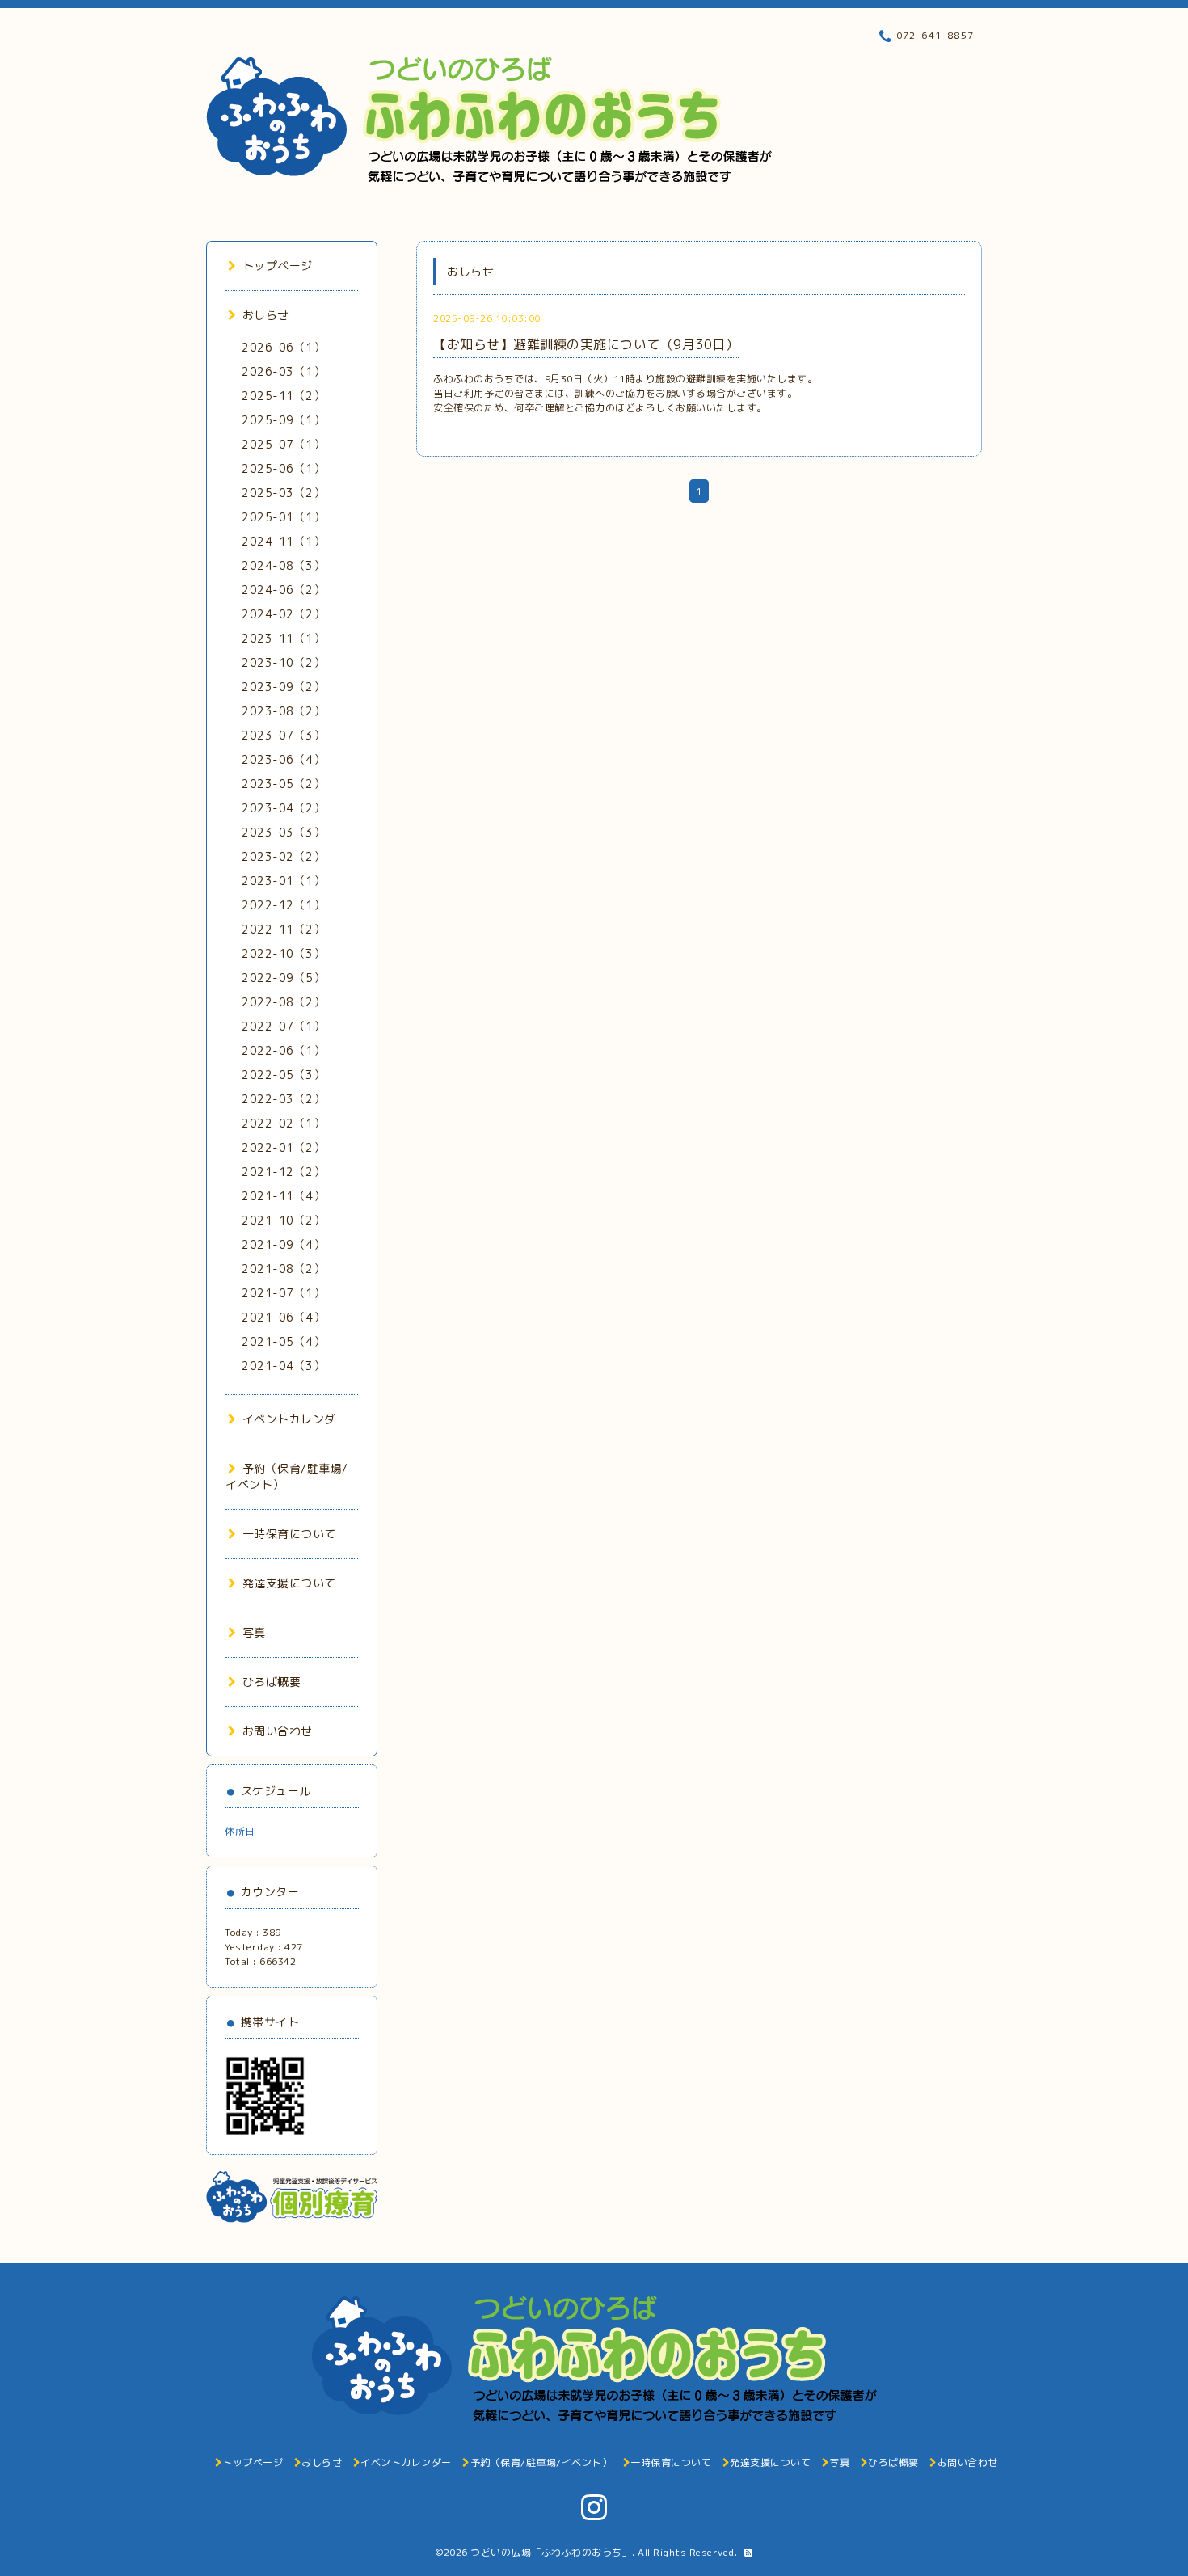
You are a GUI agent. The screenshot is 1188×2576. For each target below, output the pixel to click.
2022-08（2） (283, 1002)
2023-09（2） (283, 687)
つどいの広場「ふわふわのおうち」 (551, 2552)
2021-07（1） (283, 1293)
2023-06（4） (283, 759)
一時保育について (289, 1534)
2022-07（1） (283, 1026)
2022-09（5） (283, 978)
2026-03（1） (283, 371)
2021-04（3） (283, 1366)
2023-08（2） (283, 711)
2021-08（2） (283, 1269)
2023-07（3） (283, 735)
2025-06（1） (283, 468)
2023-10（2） (283, 662)
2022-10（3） (283, 953)
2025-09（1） (283, 420)
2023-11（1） (283, 638)
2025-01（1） (283, 517)
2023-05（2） (283, 784)
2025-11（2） (283, 396)
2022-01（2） (283, 1147)
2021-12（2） (283, 1172)
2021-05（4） (283, 1341)
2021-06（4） (283, 1317)
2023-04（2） (283, 808)
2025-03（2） (283, 493)
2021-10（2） (283, 1220)
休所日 (240, 1831)
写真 (254, 1632)
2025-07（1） (283, 444)
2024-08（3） (283, 565)
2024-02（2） (283, 614)
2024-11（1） (283, 541)
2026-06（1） (283, 347)
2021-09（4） (283, 1244)
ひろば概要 (272, 1682)
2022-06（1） (283, 1050)
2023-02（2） (283, 856)
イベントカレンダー (295, 1419)
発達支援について (289, 1583)
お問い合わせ (278, 1731)
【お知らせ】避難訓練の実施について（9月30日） (586, 344)
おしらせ (266, 315)
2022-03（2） (283, 1099)
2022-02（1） (283, 1123)
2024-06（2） (283, 590)
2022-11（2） (283, 929)
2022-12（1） (283, 905)
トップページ (278, 266)
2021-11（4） (283, 1196)
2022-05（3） (283, 1075)
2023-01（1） (283, 881)
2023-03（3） (283, 832)
